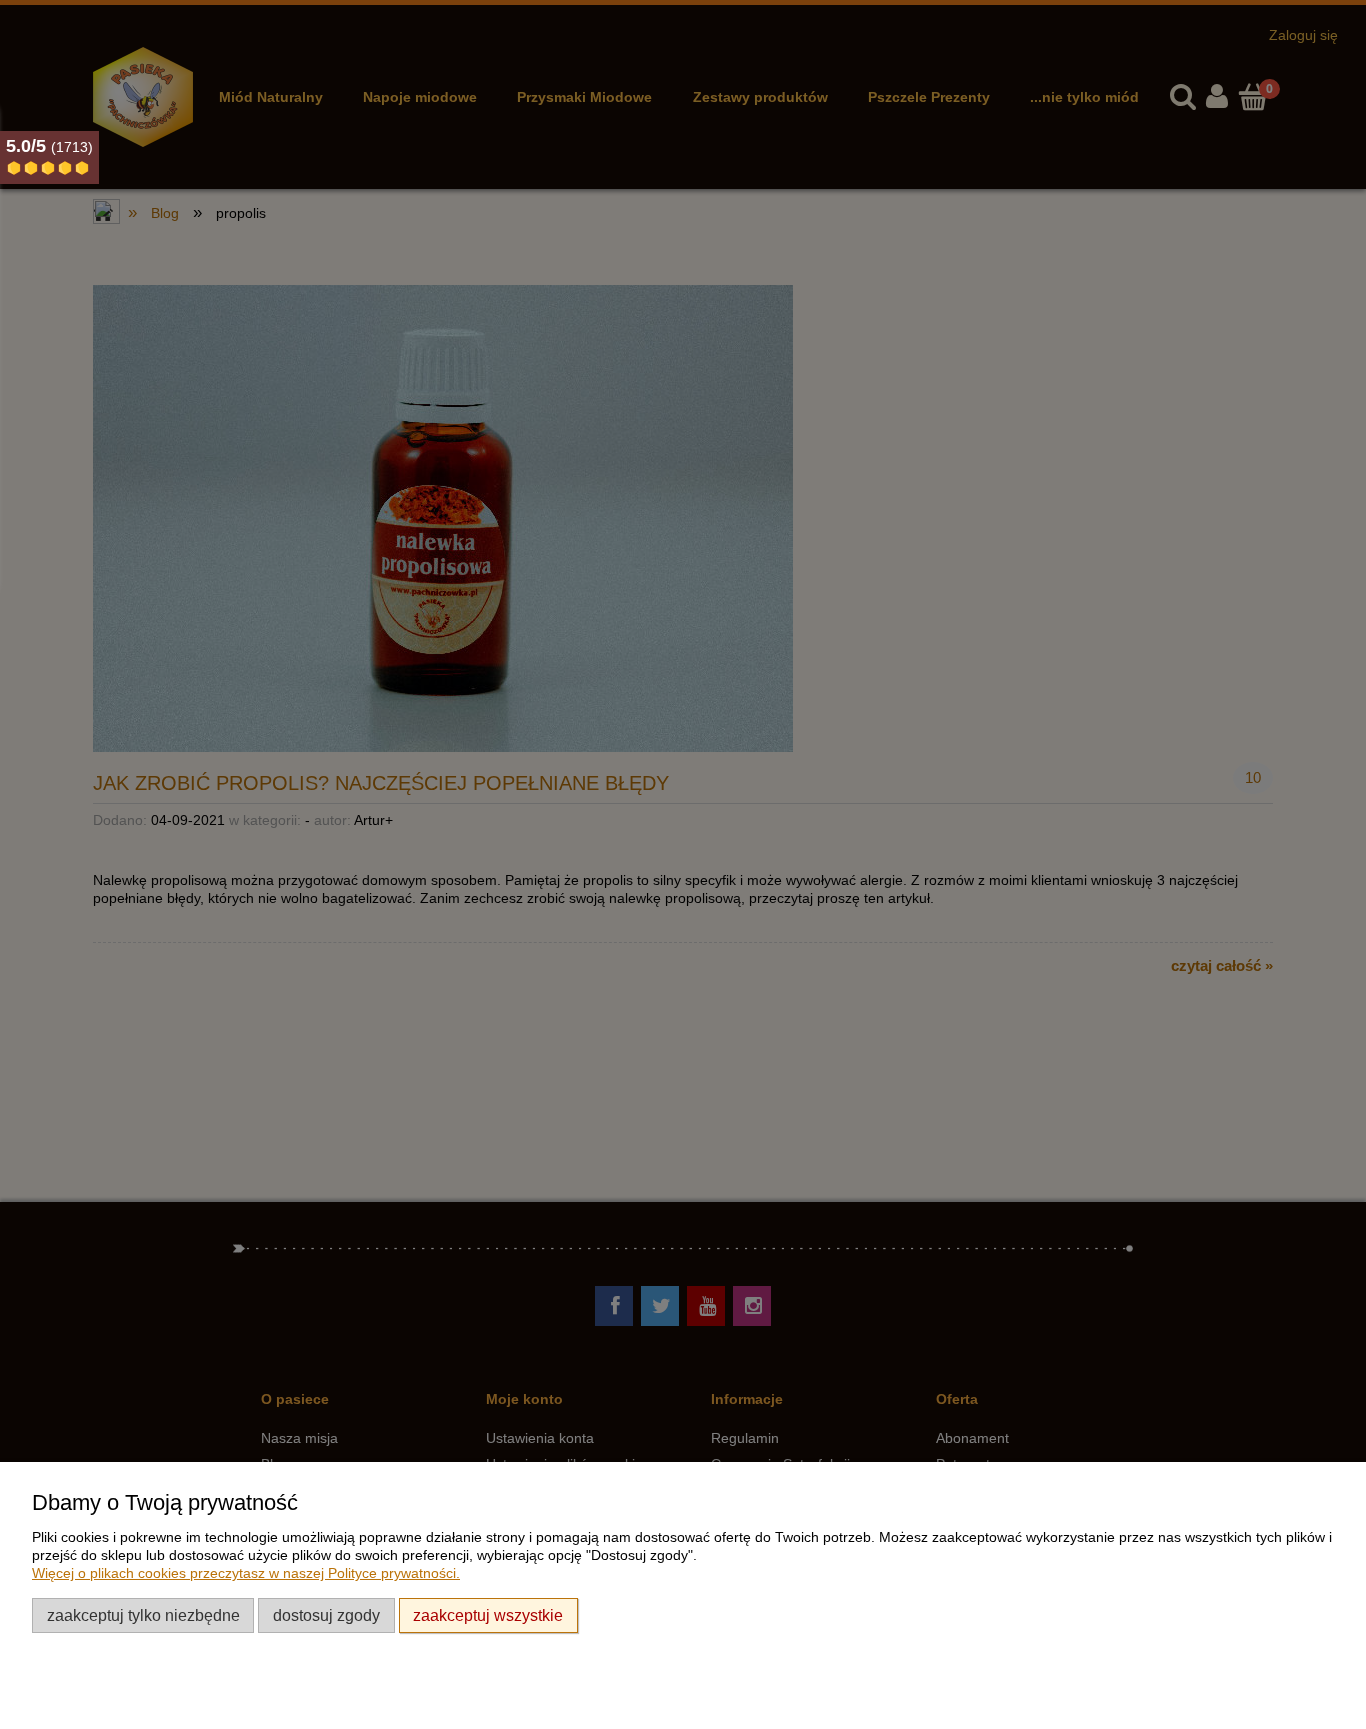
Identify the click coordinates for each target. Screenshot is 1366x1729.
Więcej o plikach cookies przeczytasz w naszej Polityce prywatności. (246, 1573)
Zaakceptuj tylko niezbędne (143, 1615)
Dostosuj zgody (326, 1615)
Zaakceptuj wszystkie (488, 1615)
